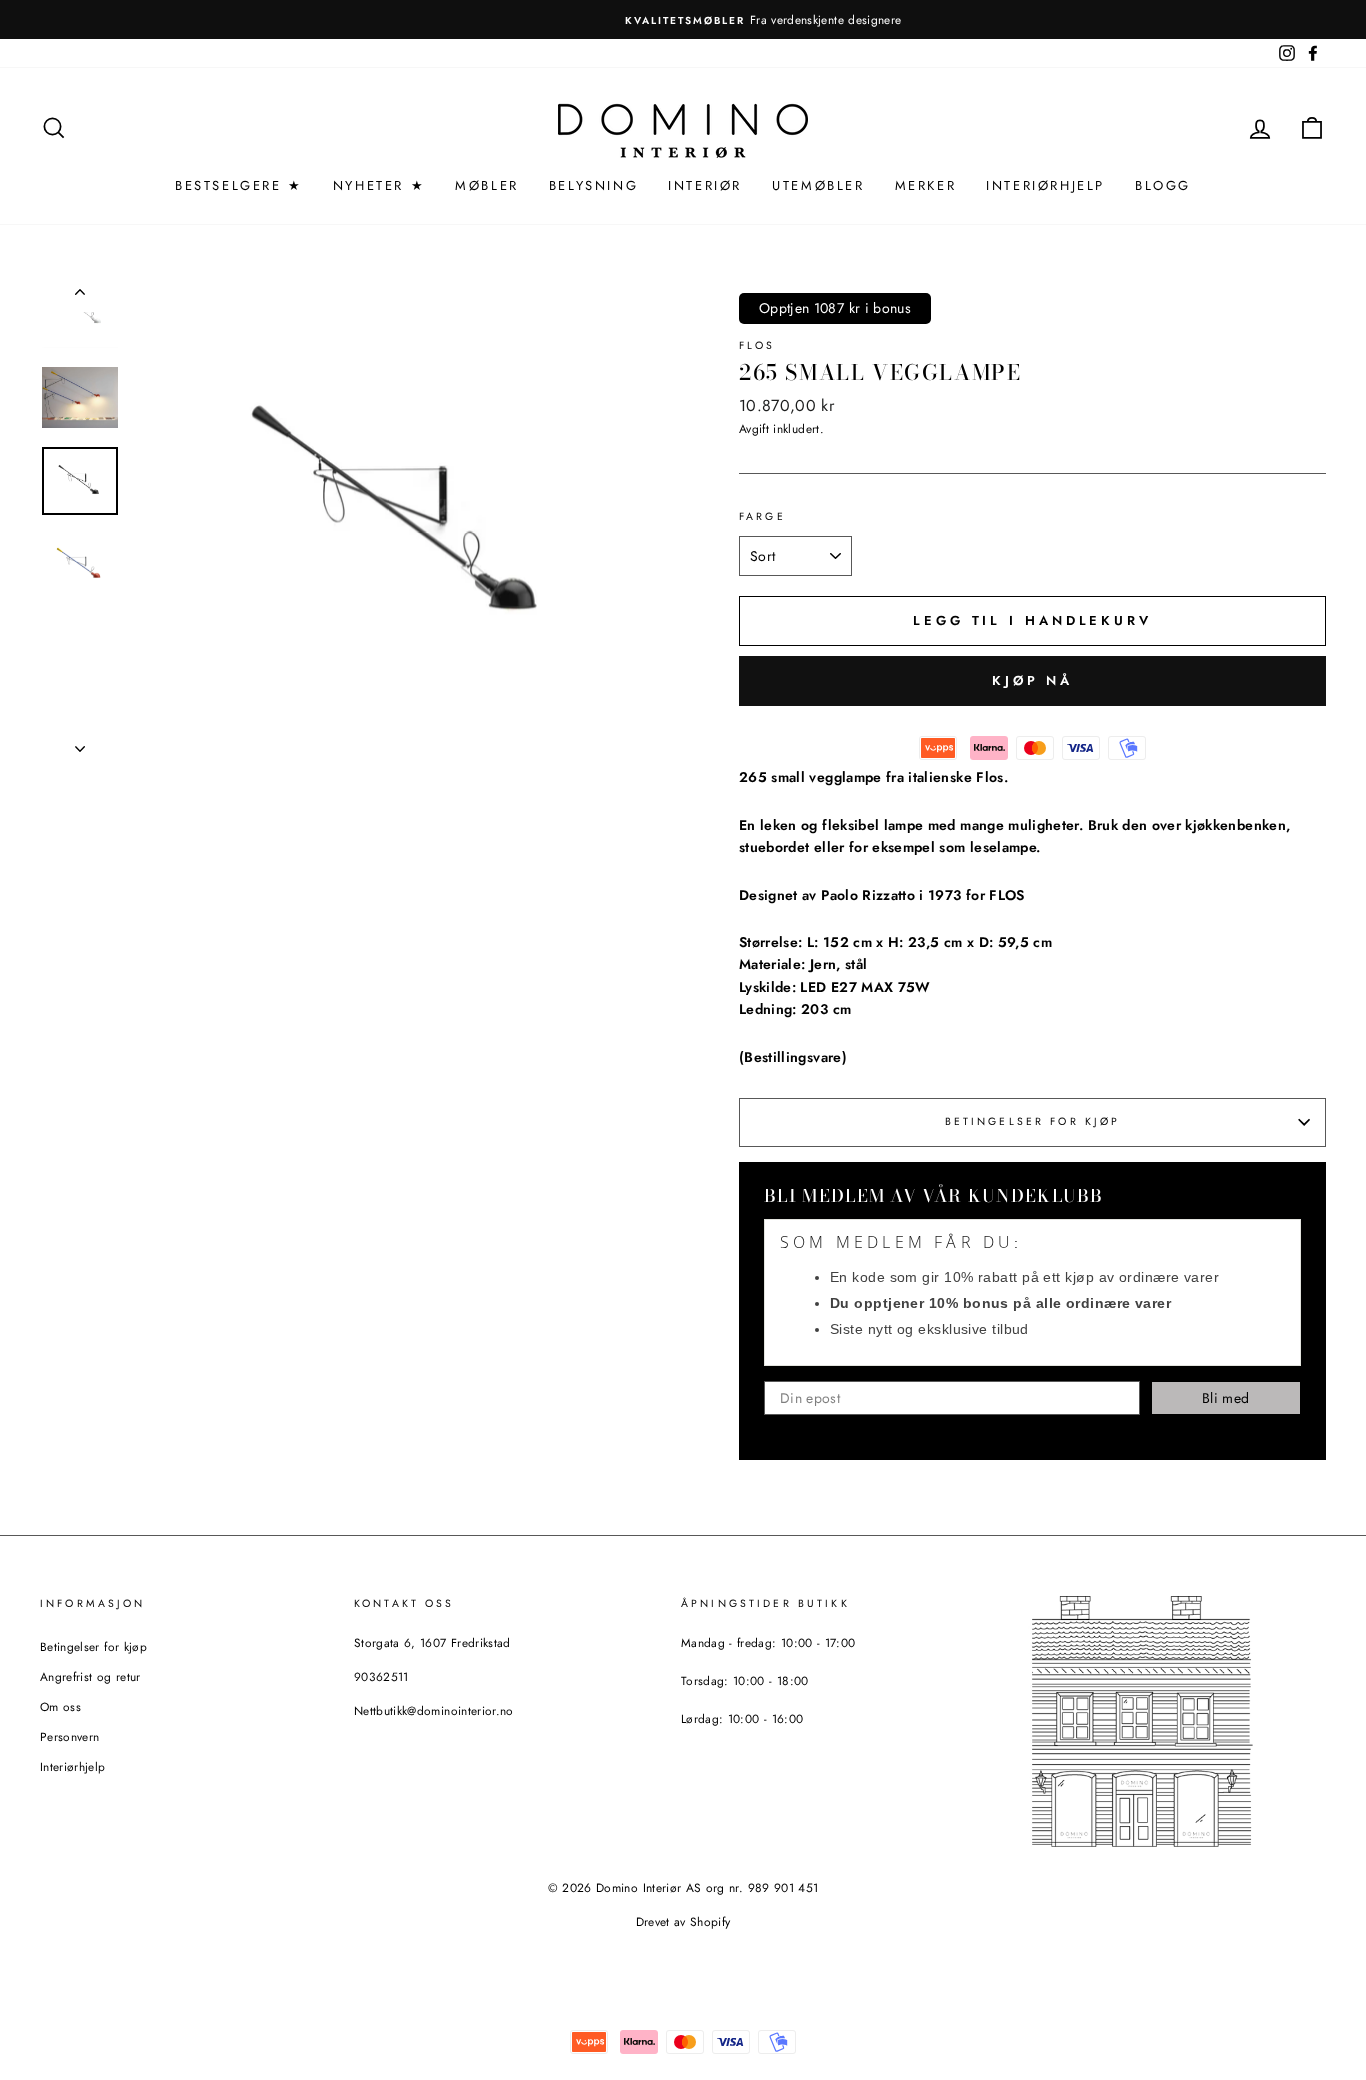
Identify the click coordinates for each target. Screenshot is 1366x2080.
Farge (762, 516)
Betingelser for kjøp (1033, 1121)
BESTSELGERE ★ (239, 185)
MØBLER (487, 185)
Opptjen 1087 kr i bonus (835, 308)
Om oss (60, 1706)
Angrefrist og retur (90, 1676)
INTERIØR (705, 185)
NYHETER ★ (379, 185)
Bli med (1225, 1398)
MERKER (926, 185)
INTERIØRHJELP (1045, 185)
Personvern (70, 1736)
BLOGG (1163, 185)
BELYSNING (593, 185)
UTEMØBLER (818, 185)
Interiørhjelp (73, 1766)
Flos (757, 345)
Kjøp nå (1032, 680)
